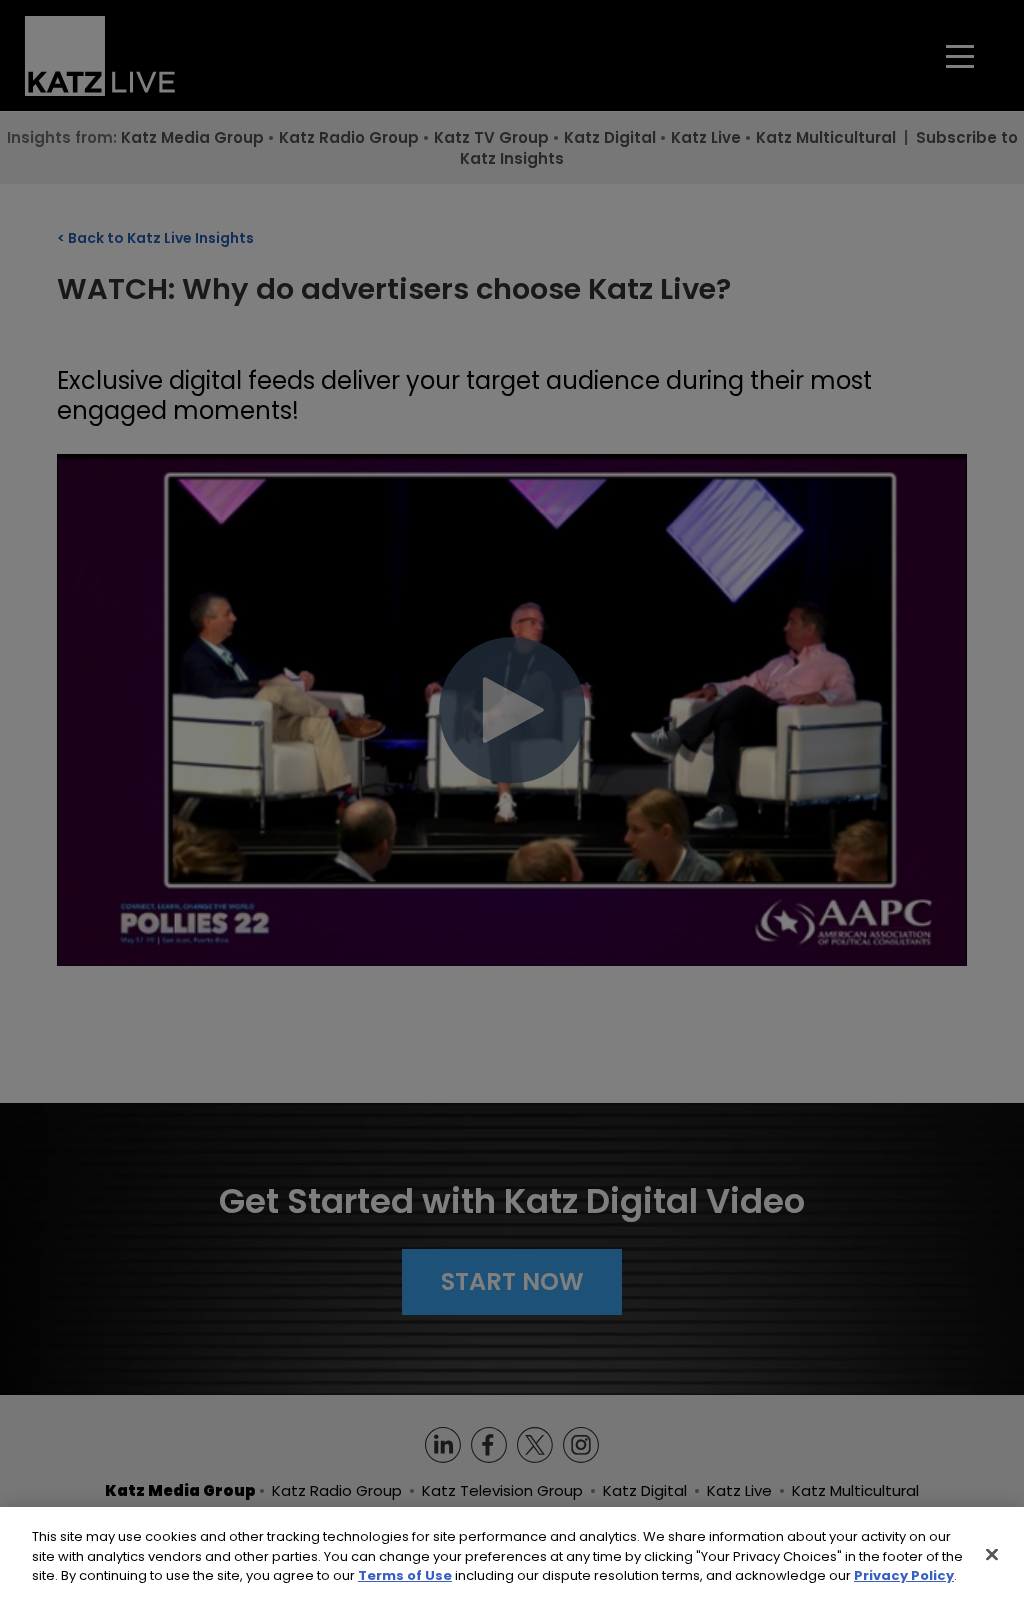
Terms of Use (405, 1575)
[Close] (992, 1555)
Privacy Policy (904, 1575)
